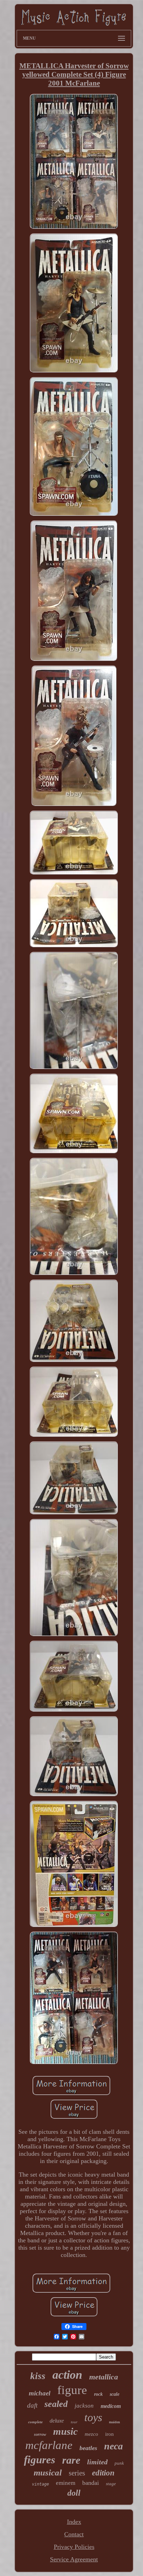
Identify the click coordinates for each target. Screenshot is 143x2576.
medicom (111, 2406)
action (67, 2375)
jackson (84, 2406)
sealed (56, 2404)
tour (74, 2422)
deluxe (57, 2421)
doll (74, 2493)
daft (32, 2405)
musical (48, 2472)
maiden (115, 2422)
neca (113, 2446)
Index (74, 2522)
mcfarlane (49, 2445)
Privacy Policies (74, 2547)
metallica (104, 2377)
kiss (38, 2376)
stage (111, 2484)
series (77, 2473)
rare (71, 2460)
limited (97, 2462)
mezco (91, 2434)
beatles (88, 2448)
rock (98, 2394)
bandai (91, 2483)
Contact (74, 2534)
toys (93, 2417)
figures (40, 2460)
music (65, 2431)
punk (119, 2463)
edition (103, 2473)
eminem (66, 2483)
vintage (40, 2484)
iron (110, 2434)
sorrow (40, 2434)
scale (115, 2394)
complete (35, 2422)
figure (72, 2390)
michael (40, 2393)
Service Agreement (74, 2559)
